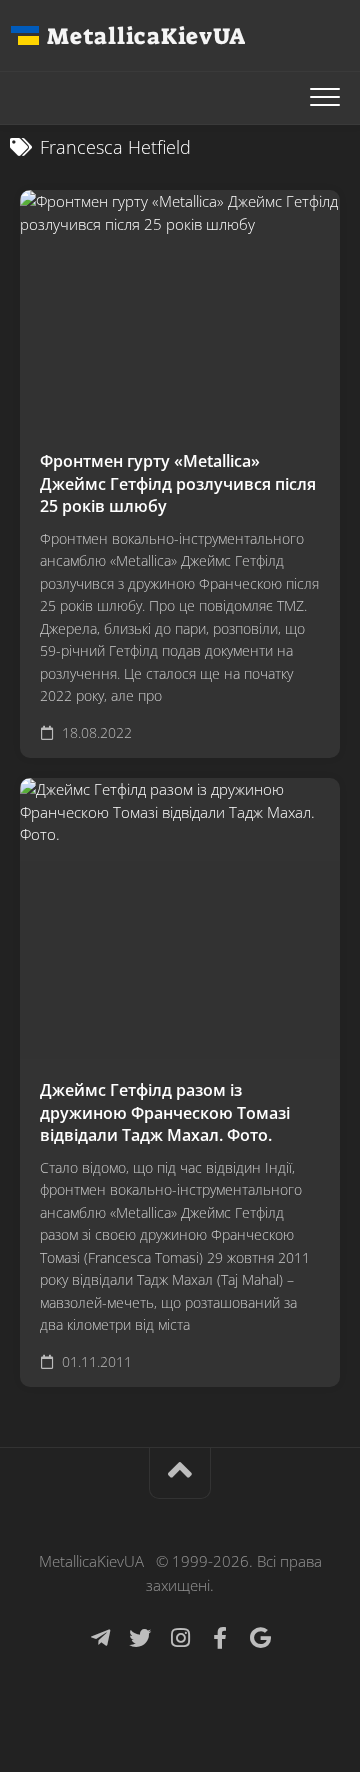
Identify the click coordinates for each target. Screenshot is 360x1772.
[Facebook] (220, 1638)
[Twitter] (140, 1638)
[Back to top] (180, 1473)
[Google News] (260, 1638)
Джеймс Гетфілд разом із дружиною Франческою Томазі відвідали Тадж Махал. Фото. (165, 1112)
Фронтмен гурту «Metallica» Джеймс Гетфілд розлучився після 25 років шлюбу (178, 483)
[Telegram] (100, 1638)
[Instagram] (180, 1638)
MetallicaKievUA (146, 36)
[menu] (325, 98)
